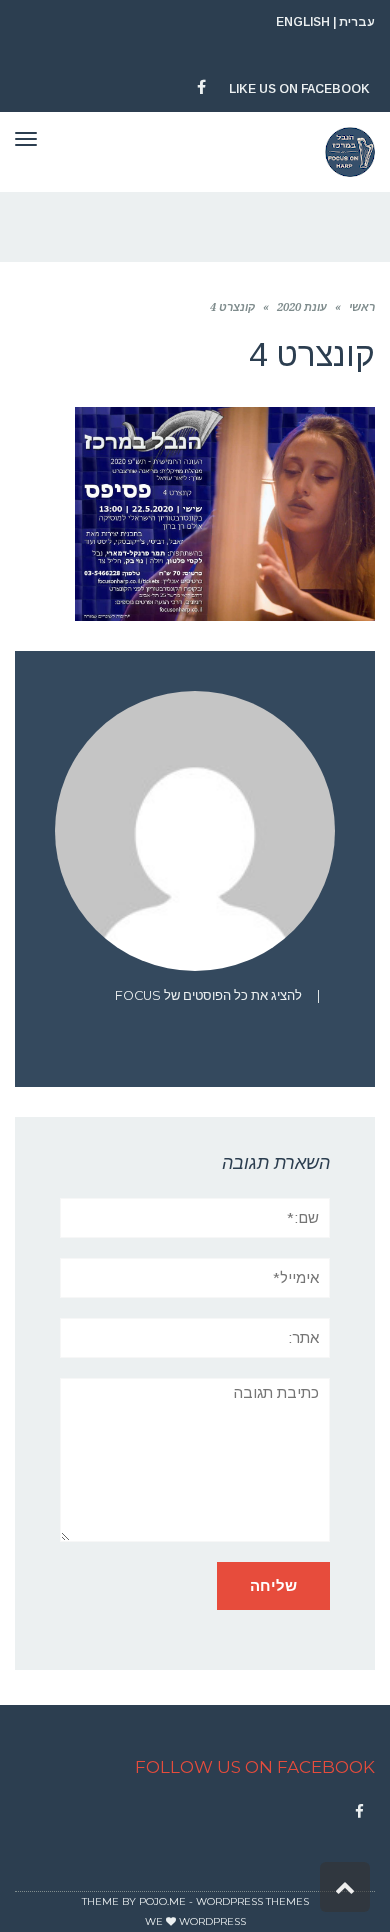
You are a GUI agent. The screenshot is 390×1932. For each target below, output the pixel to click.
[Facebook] (359, 1812)
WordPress (212, 1921)
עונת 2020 (302, 307)
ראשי (362, 307)
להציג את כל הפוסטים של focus (208, 995)
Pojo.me (162, 1901)
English (303, 22)
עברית (357, 22)
